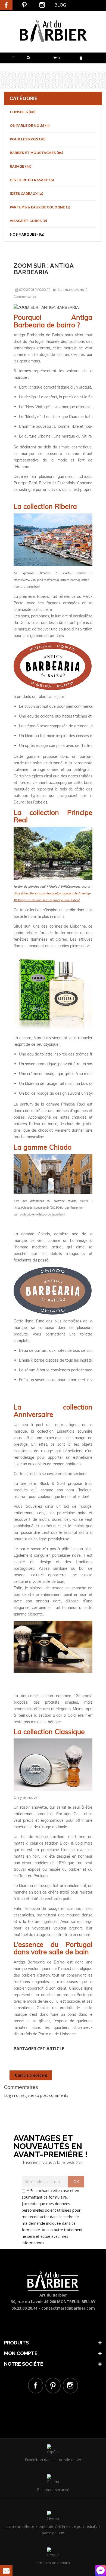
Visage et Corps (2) (28, 221)
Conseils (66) (23, 112)
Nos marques (69, 290)
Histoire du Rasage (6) (32, 180)
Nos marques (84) (27, 234)
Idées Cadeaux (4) (26, 194)
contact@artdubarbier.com (68, 2308)
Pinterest (24, 5)
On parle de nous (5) (30, 126)
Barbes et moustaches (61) (36, 153)
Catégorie (24, 98)
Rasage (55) (21, 166)
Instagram (42, 5)
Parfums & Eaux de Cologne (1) (40, 207)
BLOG (60, 5)
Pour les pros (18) (28, 139)
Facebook (6, 5)
